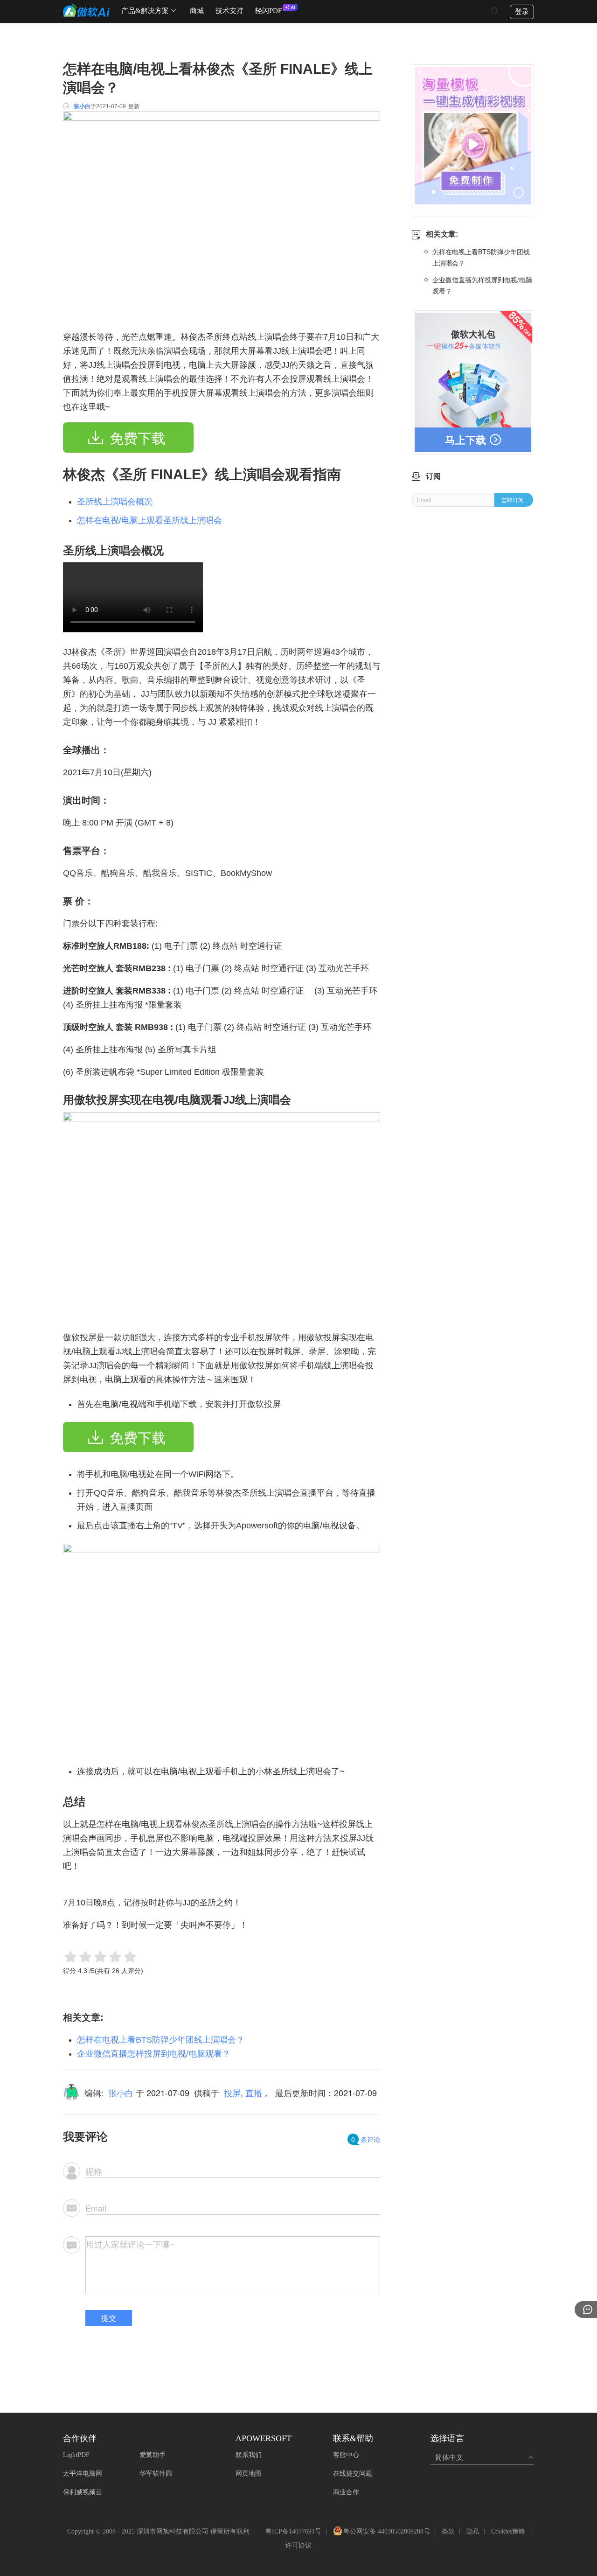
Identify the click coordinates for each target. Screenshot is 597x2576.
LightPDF (76, 2455)
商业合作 (346, 2492)
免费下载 (138, 438)
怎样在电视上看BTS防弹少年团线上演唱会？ (161, 2040)
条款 (448, 2531)
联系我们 (249, 2455)
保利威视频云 (83, 2492)
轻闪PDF (268, 11)
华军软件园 (156, 2474)
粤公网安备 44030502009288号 (387, 2532)
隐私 (473, 2531)
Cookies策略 (508, 2531)
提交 (109, 2318)
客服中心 (346, 2455)
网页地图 (249, 2474)
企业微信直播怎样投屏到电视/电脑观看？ (154, 2054)
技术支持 (229, 11)
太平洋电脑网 (83, 2474)
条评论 (366, 2139)
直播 (254, 2093)
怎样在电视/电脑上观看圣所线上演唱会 (149, 520)
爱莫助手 (153, 2455)
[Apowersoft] (86, 10)
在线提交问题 (353, 2474)
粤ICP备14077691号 (293, 2531)
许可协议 (298, 2545)
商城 (197, 11)
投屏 (232, 2093)
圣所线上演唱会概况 (115, 502)
